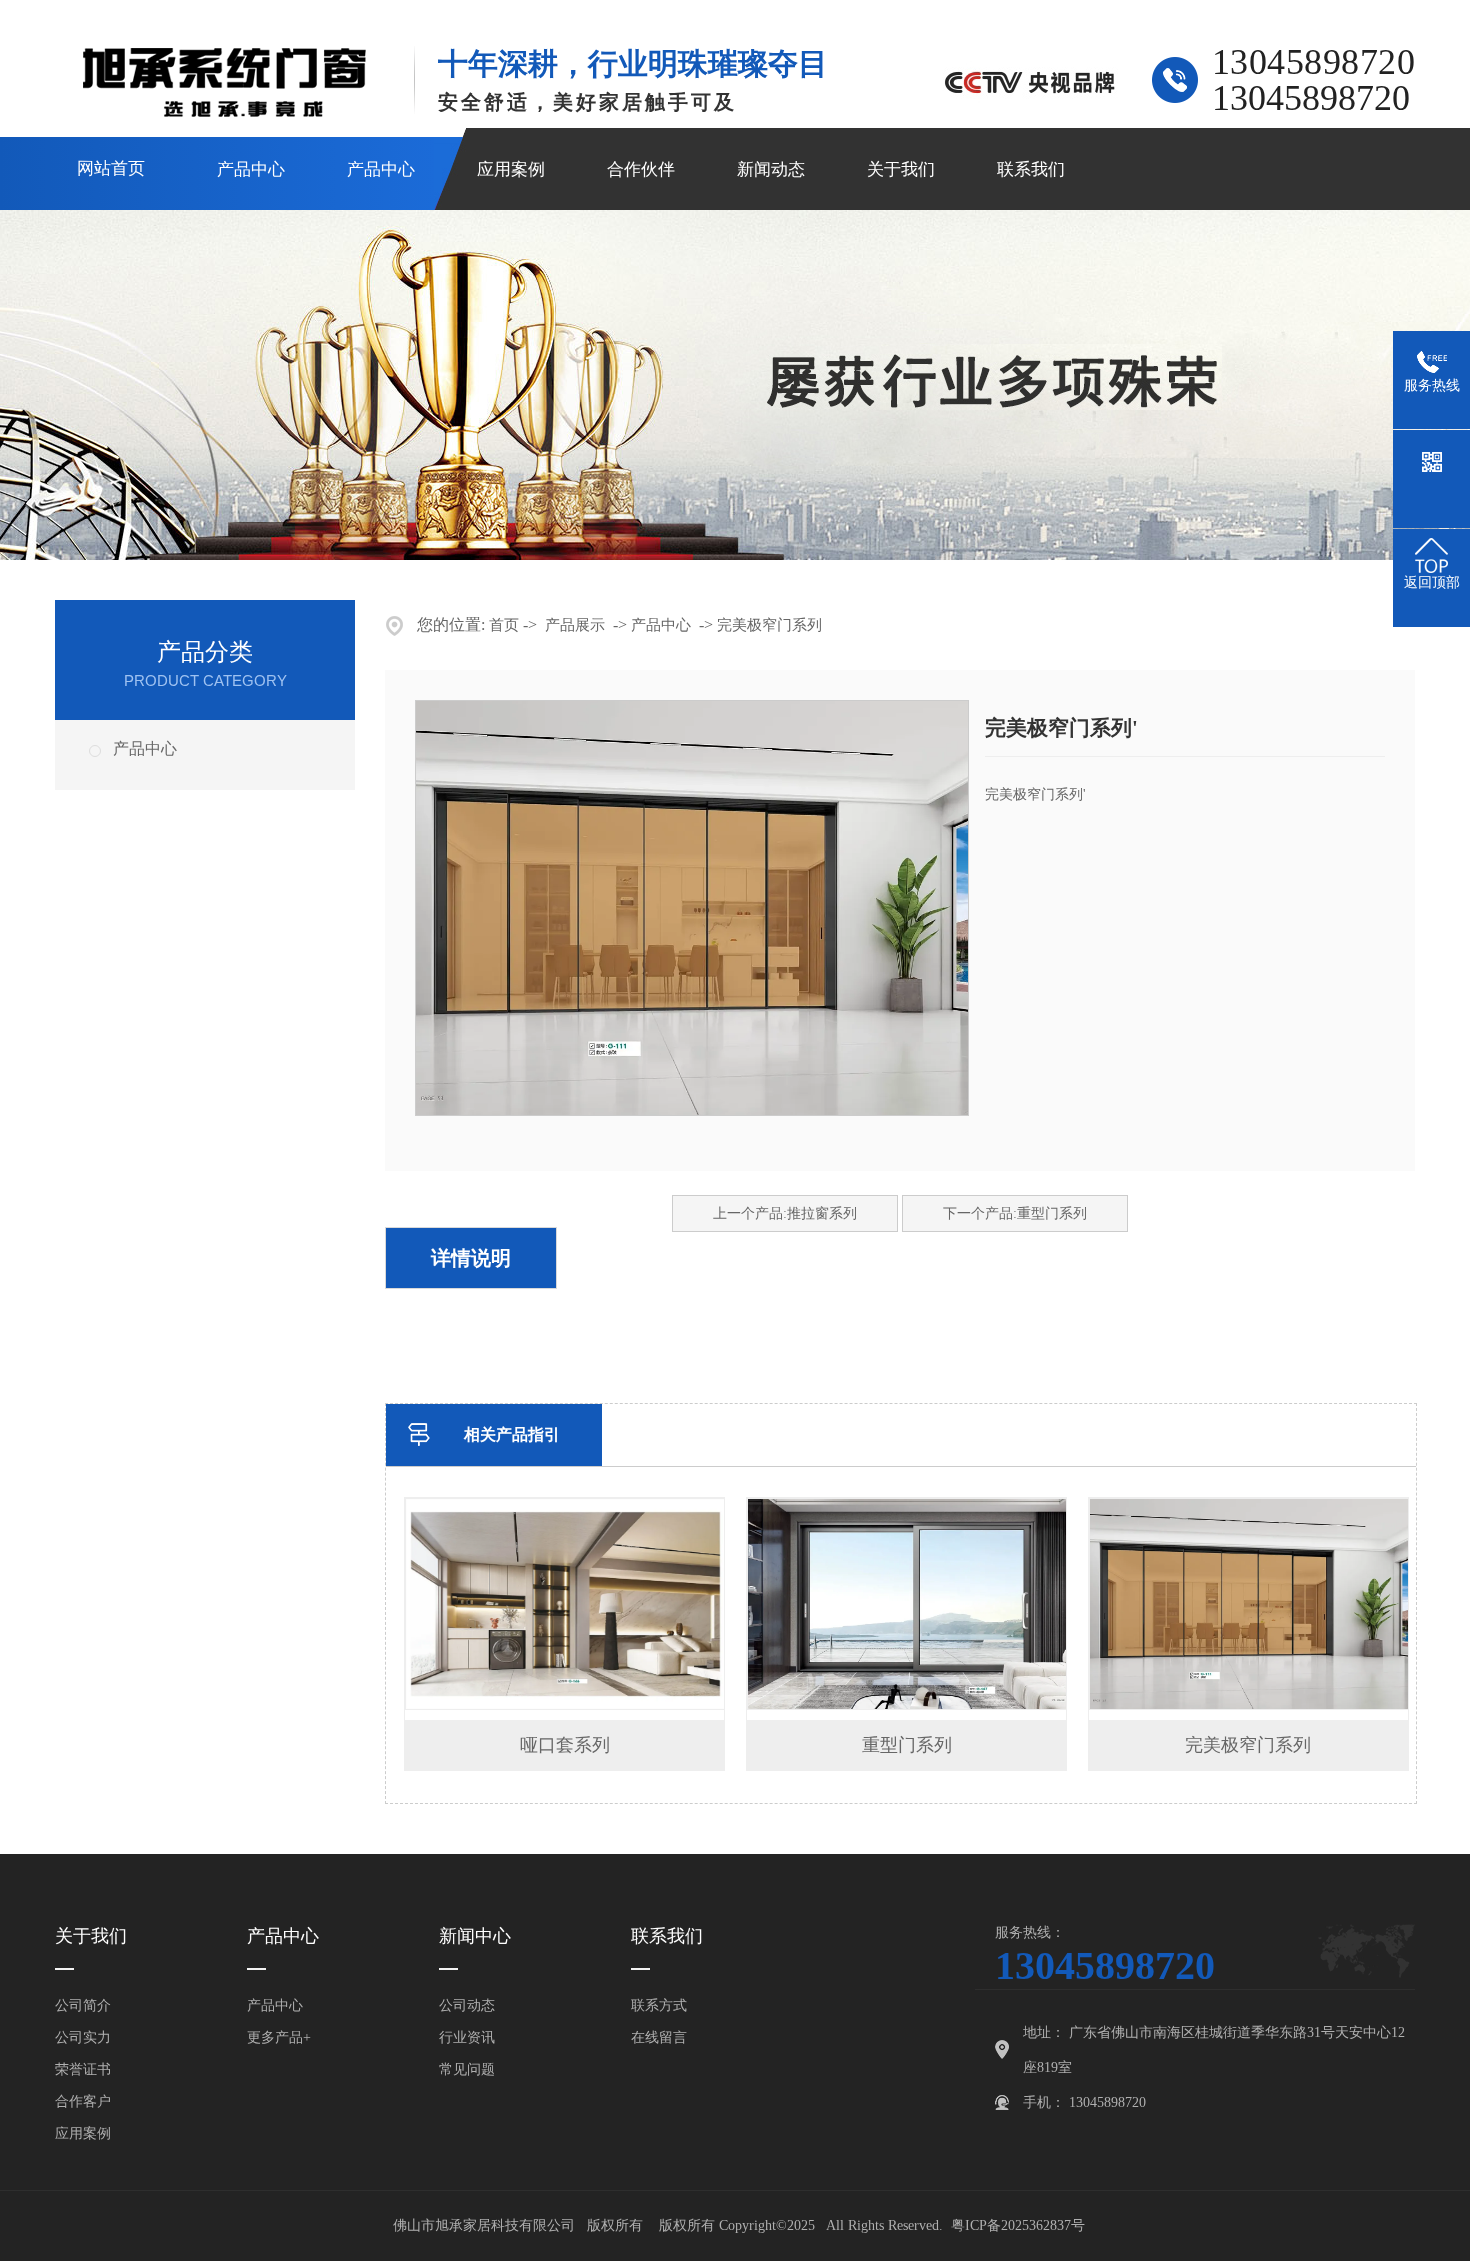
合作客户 (83, 2101)
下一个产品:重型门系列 (1015, 1213)
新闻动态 (771, 169)
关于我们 (901, 169)
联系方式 (659, 2005)
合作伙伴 (641, 169)
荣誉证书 (83, 2069)
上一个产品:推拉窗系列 (785, 1213)
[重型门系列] (907, 1705)
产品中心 (251, 169)
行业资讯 (467, 2037)
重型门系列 (907, 1745)
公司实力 (83, 2037)
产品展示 (575, 625)
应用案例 (511, 169)
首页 (504, 625)
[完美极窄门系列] (1249, 1705)
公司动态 (467, 2005)
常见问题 (467, 2069)
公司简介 (83, 2005)
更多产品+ (279, 2037)
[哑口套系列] (565, 1705)
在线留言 (659, 2037)
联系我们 (1031, 169)
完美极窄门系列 (769, 625)
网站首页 (111, 168)
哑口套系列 (565, 1745)
